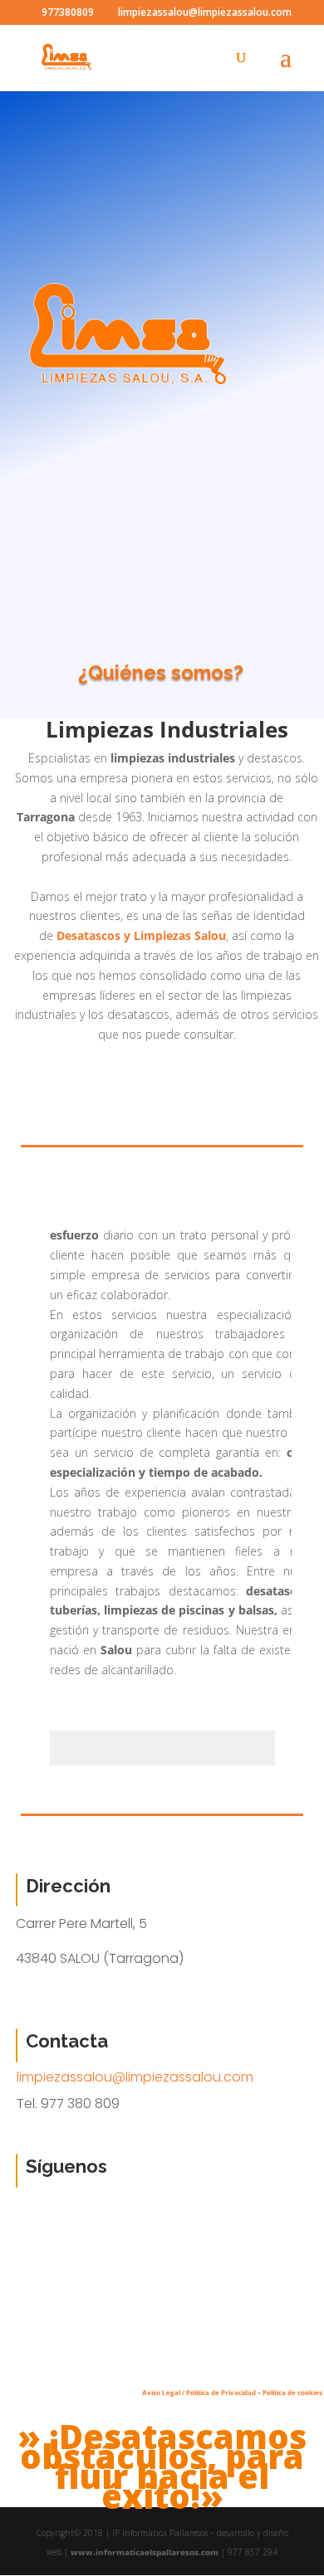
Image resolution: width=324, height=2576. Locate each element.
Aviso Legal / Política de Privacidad (199, 2392)
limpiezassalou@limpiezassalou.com (135, 2077)
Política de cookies (293, 2392)
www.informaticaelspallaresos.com (145, 2552)
